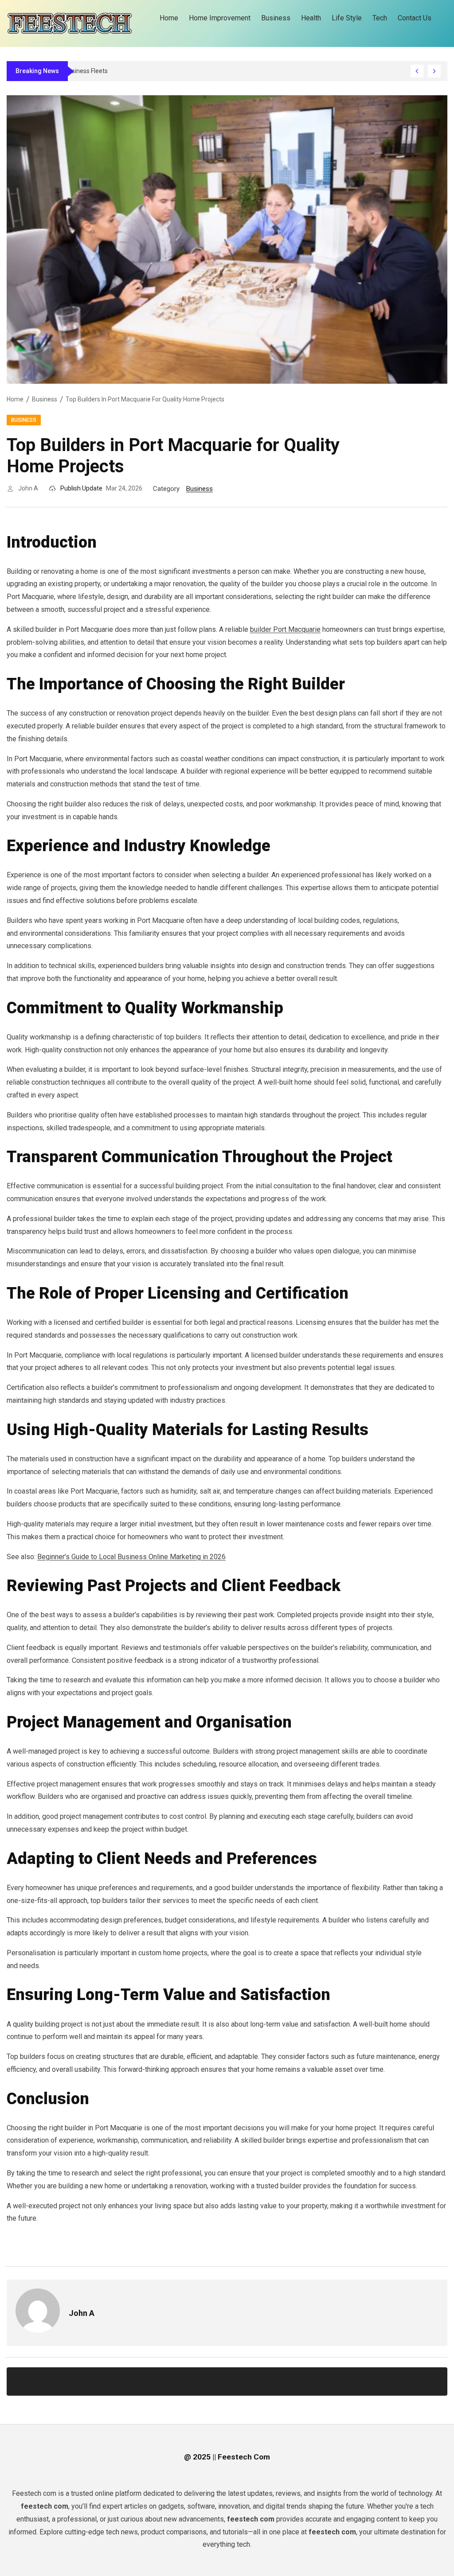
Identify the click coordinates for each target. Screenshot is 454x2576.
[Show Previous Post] (417, 71)
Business (45, 399)
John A (28, 488)
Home (15, 399)
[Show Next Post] (434, 71)
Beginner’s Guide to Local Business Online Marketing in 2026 (131, 1557)
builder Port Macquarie (285, 629)
